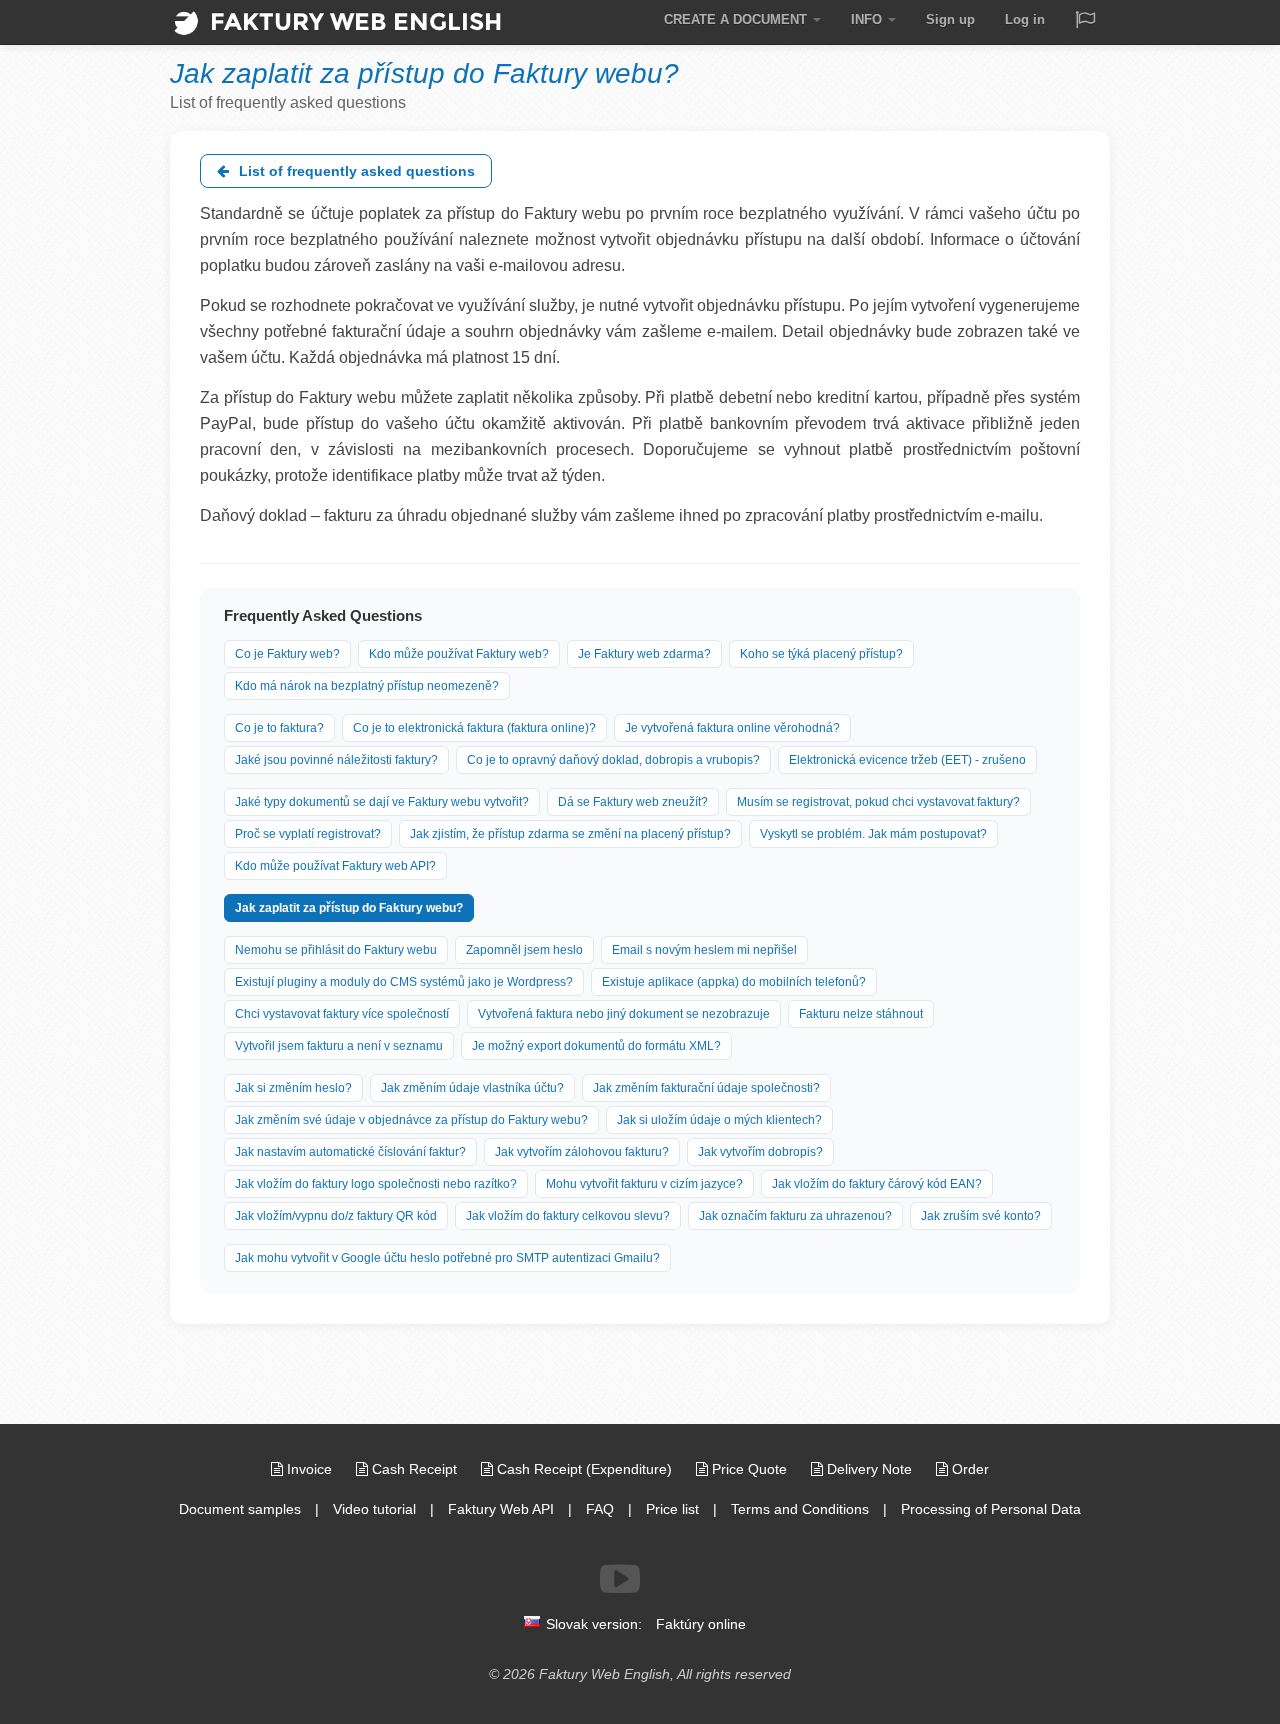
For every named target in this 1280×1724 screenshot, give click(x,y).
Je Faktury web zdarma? (644, 654)
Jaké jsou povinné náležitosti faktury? (336, 760)
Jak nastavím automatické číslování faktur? (350, 1152)
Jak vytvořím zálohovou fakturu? (582, 1152)
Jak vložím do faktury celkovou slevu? (568, 1216)
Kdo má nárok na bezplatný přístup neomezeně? (367, 686)
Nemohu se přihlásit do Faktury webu (336, 950)
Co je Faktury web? (287, 654)
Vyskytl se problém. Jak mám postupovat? (873, 834)
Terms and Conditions (800, 1509)
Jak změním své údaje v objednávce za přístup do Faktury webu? (411, 1120)
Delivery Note (869, 1469)
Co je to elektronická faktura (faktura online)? (474, 728)
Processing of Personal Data (991, 1509)
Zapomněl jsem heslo (524, 950)
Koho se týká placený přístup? (821, 654)
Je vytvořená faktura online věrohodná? (732, 728)
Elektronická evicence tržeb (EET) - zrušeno (907, 760)
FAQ (600, 1509)
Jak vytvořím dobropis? (760, 1152)
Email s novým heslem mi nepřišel (704, 950)
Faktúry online (701, 1624)
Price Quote (749, 1469)
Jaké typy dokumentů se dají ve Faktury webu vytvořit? (382, 802)
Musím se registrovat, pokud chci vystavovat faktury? (878, 802)
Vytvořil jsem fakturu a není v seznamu (339, 1046)
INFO (868, 19)
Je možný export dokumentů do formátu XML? (596, 1046)
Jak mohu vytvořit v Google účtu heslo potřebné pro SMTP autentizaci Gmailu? (447, 1258)
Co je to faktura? (279, 728)
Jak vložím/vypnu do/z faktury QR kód (336, 1216)
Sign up (950, 19)
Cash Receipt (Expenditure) (584, 1469)
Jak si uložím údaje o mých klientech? (719, 1120)
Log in (1025, 19)
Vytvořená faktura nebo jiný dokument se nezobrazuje (624, 1014)
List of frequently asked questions (355, 171)
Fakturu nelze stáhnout (861, 1014)
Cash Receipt (414, 1469)
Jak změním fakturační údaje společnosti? (706, 1088)
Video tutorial (374, 1509)
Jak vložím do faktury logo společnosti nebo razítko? (376, 1184)
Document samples (240, 1509)
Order (968, 1469)
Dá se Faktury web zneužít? (633, 802)
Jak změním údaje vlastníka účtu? (472, 1088)
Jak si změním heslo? (293, 1088)
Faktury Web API (501, 1509)
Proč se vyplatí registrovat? (308, 834)
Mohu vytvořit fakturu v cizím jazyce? (644, 1184)
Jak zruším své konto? (981, 1216)
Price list (672, 1509)
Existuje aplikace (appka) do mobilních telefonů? (734, 982)
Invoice (309, 1469)
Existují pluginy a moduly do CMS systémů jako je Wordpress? (404, 982)
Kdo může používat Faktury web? (459, 654)
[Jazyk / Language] (1085, 21)
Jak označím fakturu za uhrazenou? (795, 1216)
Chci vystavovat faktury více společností (342, 1014)
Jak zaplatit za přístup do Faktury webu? (349, 908)
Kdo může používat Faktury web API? (335, 866)
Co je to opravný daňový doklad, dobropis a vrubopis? (613, 760)
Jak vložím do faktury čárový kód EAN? (877, 1184)
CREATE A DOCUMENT (737, 19)
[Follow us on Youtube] (620, 1579)
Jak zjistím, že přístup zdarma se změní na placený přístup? (570, 834)
